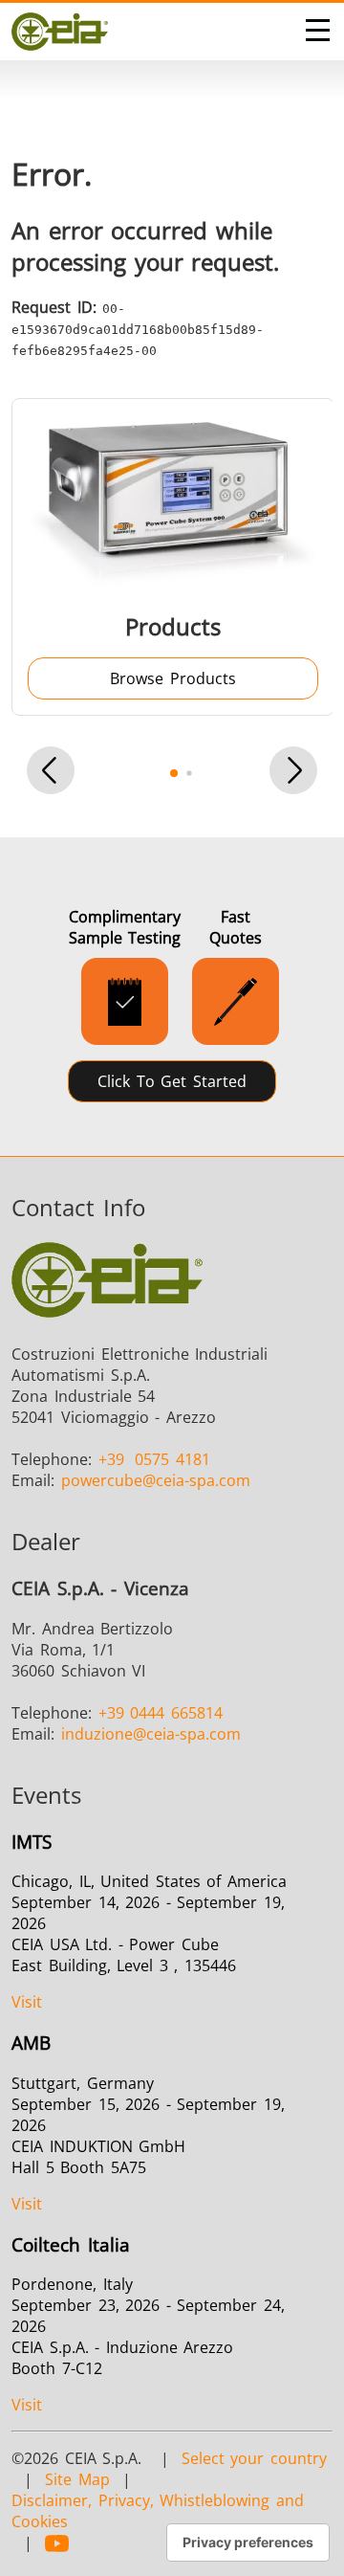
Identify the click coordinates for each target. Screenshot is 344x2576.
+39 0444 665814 (161, 1713)
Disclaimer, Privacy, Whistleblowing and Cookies (158, 2511)
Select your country (254, 2458)
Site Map (77, 2479)
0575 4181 (154, 1459)
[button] (51, 773)
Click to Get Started (172, 1081)
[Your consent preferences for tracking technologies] (248, 2543)
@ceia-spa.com (156, 1480)
